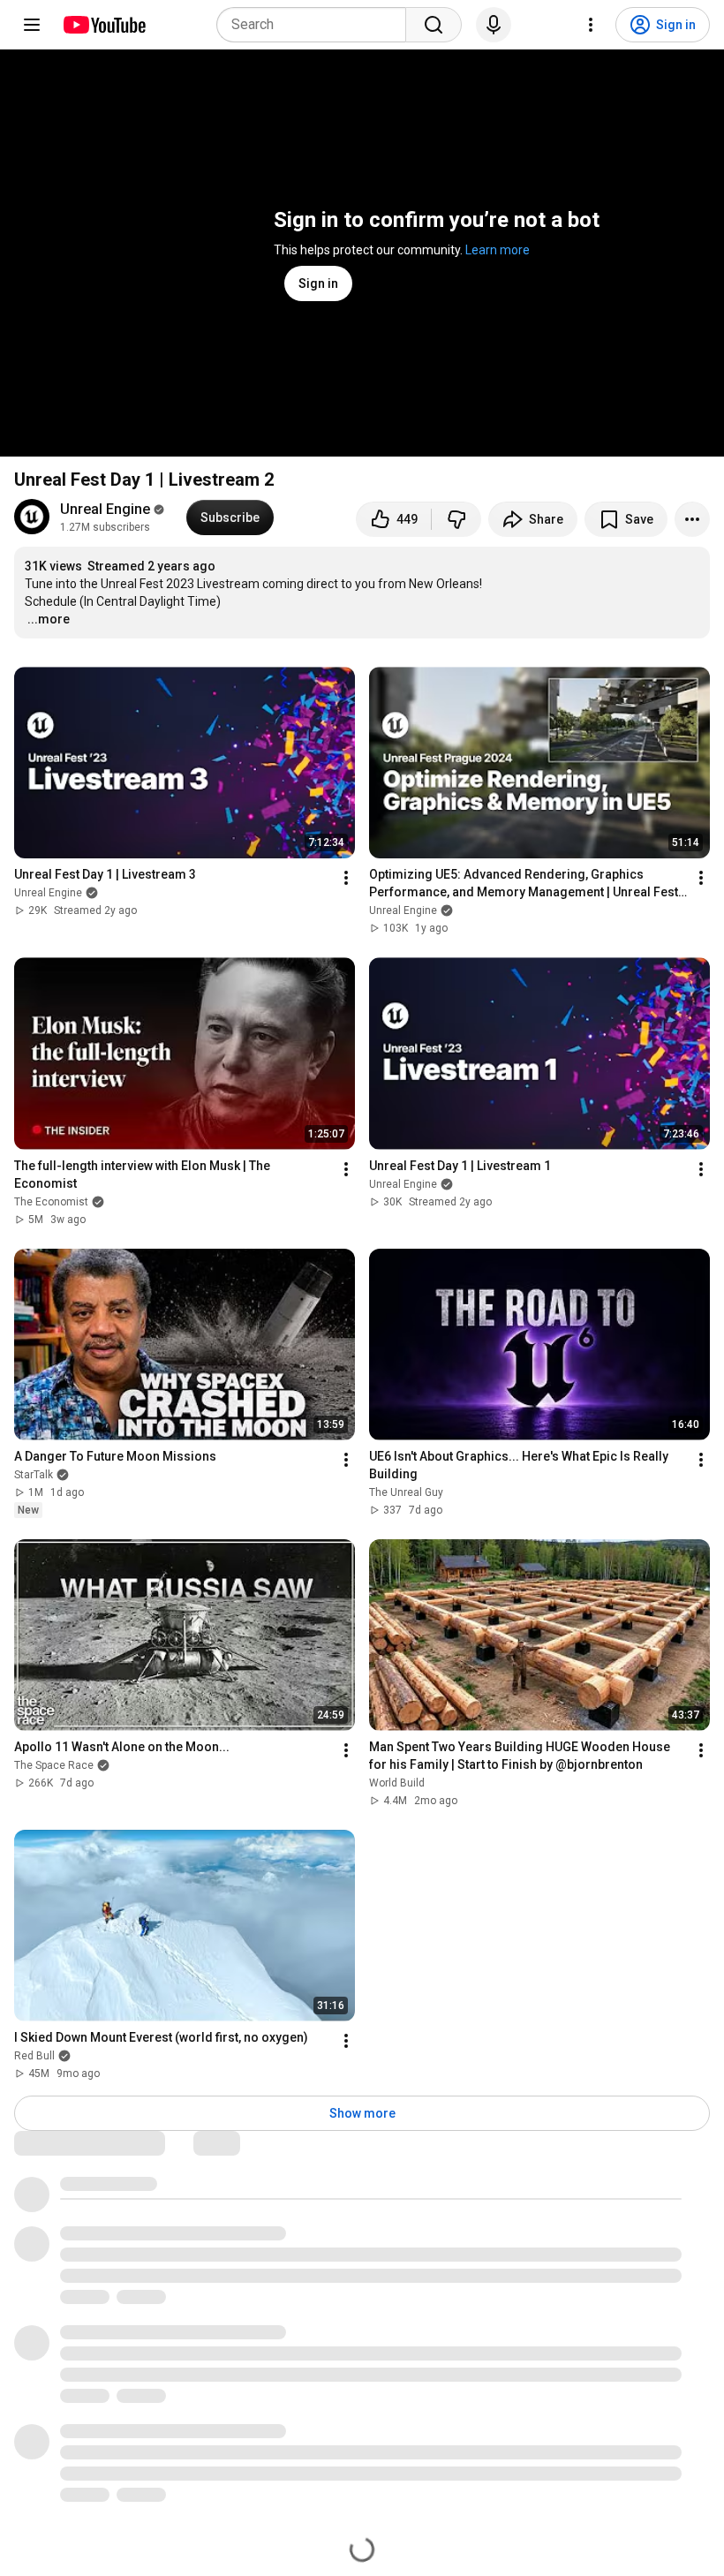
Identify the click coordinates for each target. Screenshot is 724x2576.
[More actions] (692, 519)
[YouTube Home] (104, 25)
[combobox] (317, 25)
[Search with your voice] (494, 25)
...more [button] (49, 619)
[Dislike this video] (456, 519)
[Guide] (32, 25)
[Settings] (591, 25)
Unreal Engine (105, 509)
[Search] (434, 25)
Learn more (498, 250)
